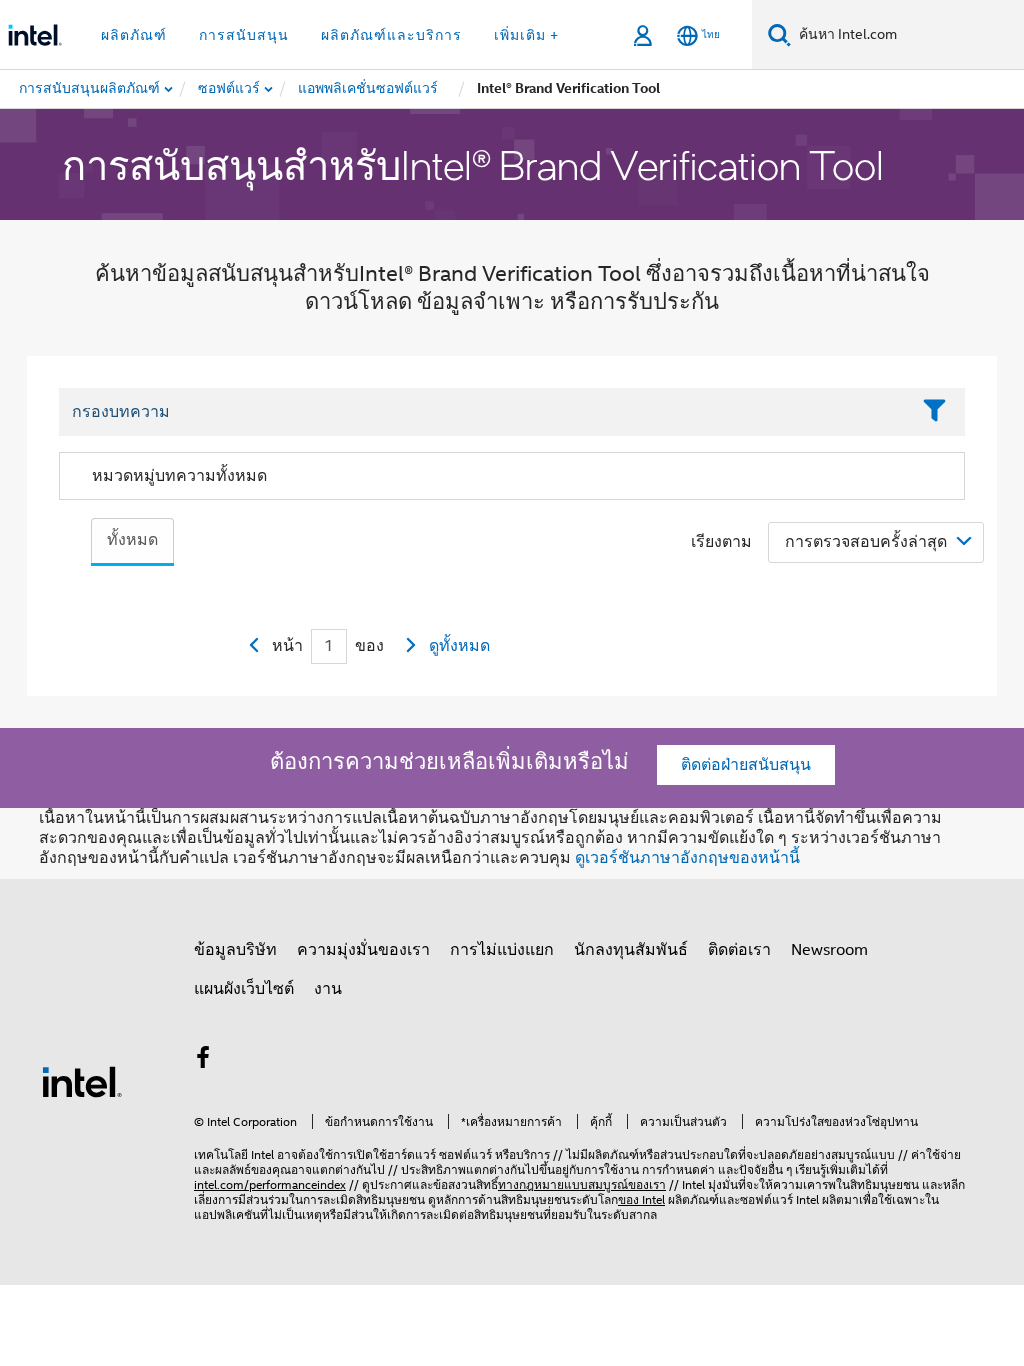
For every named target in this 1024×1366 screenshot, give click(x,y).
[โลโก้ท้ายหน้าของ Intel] (82, 1081)
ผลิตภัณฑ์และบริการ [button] (391, 35)
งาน (328, 989)
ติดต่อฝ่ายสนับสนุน (746, 765)
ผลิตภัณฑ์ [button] (134, 35)
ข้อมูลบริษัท (235, 950)
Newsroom (829, 950)
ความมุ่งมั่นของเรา (363, 950)
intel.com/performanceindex (270, 1184)
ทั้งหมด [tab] (132, 540)
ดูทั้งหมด (459, 646)
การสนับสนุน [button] (244, 35)
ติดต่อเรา (739, 950)
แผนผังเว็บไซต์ (244, 989)
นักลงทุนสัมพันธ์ (631, 950)
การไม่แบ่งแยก (502, 950)
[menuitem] (230, 89)
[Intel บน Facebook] (203, 1061)
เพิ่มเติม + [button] (526, 35)
